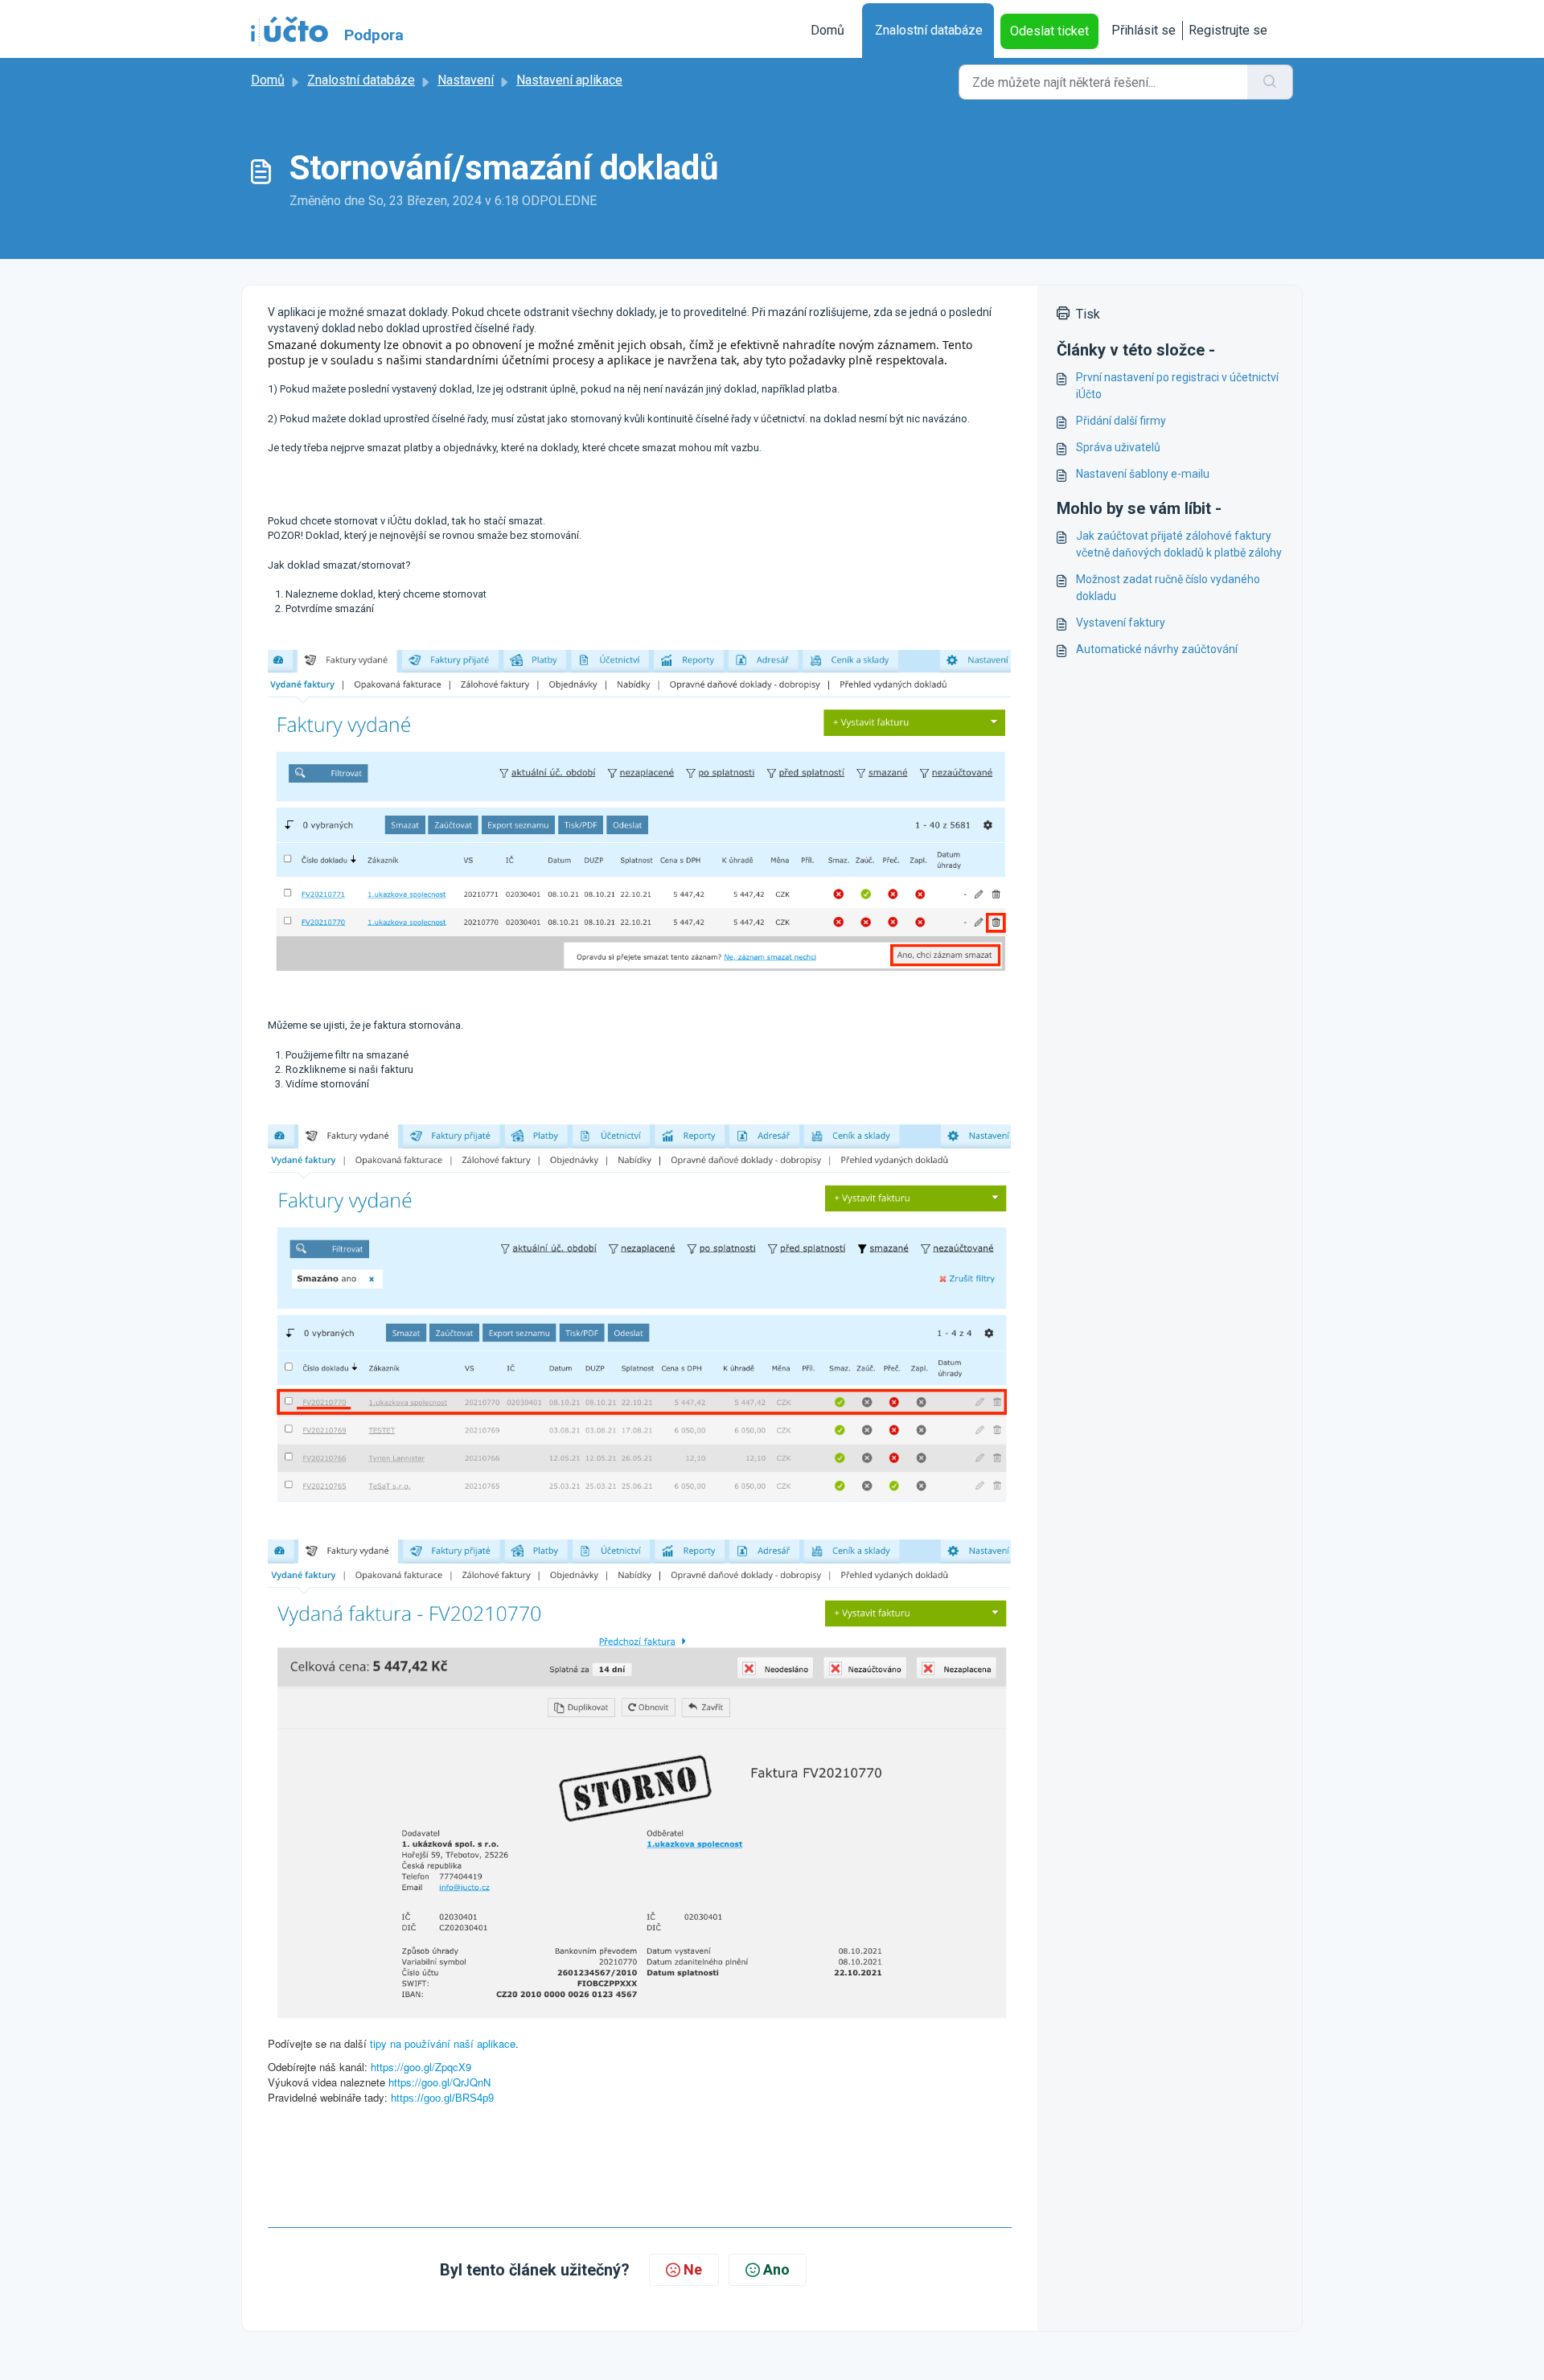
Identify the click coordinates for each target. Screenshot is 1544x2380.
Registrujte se (1228, 30)
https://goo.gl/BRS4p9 (442, 2098)
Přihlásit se (1144, 30)
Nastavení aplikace (569, 80)
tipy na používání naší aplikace (443, 2043)
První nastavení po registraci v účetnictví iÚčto (1177, 386)
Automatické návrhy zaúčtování (1157, 649)
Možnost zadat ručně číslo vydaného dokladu (1168, 588)
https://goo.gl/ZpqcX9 (421, 2067)
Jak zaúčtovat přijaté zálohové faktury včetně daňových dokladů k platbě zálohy (1179, 544)
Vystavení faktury (1121, 623)
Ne (693, 2269)
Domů (827, 30)
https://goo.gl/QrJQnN (439, 2082)
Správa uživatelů (1118, 447)
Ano (776, 2269)
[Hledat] (1270, 82)
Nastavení (466, 80)
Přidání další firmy (1121, 421)
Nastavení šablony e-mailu (1143, 474)
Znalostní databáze (929, 30)
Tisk (1088, 314)
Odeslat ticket (1049, 31)
